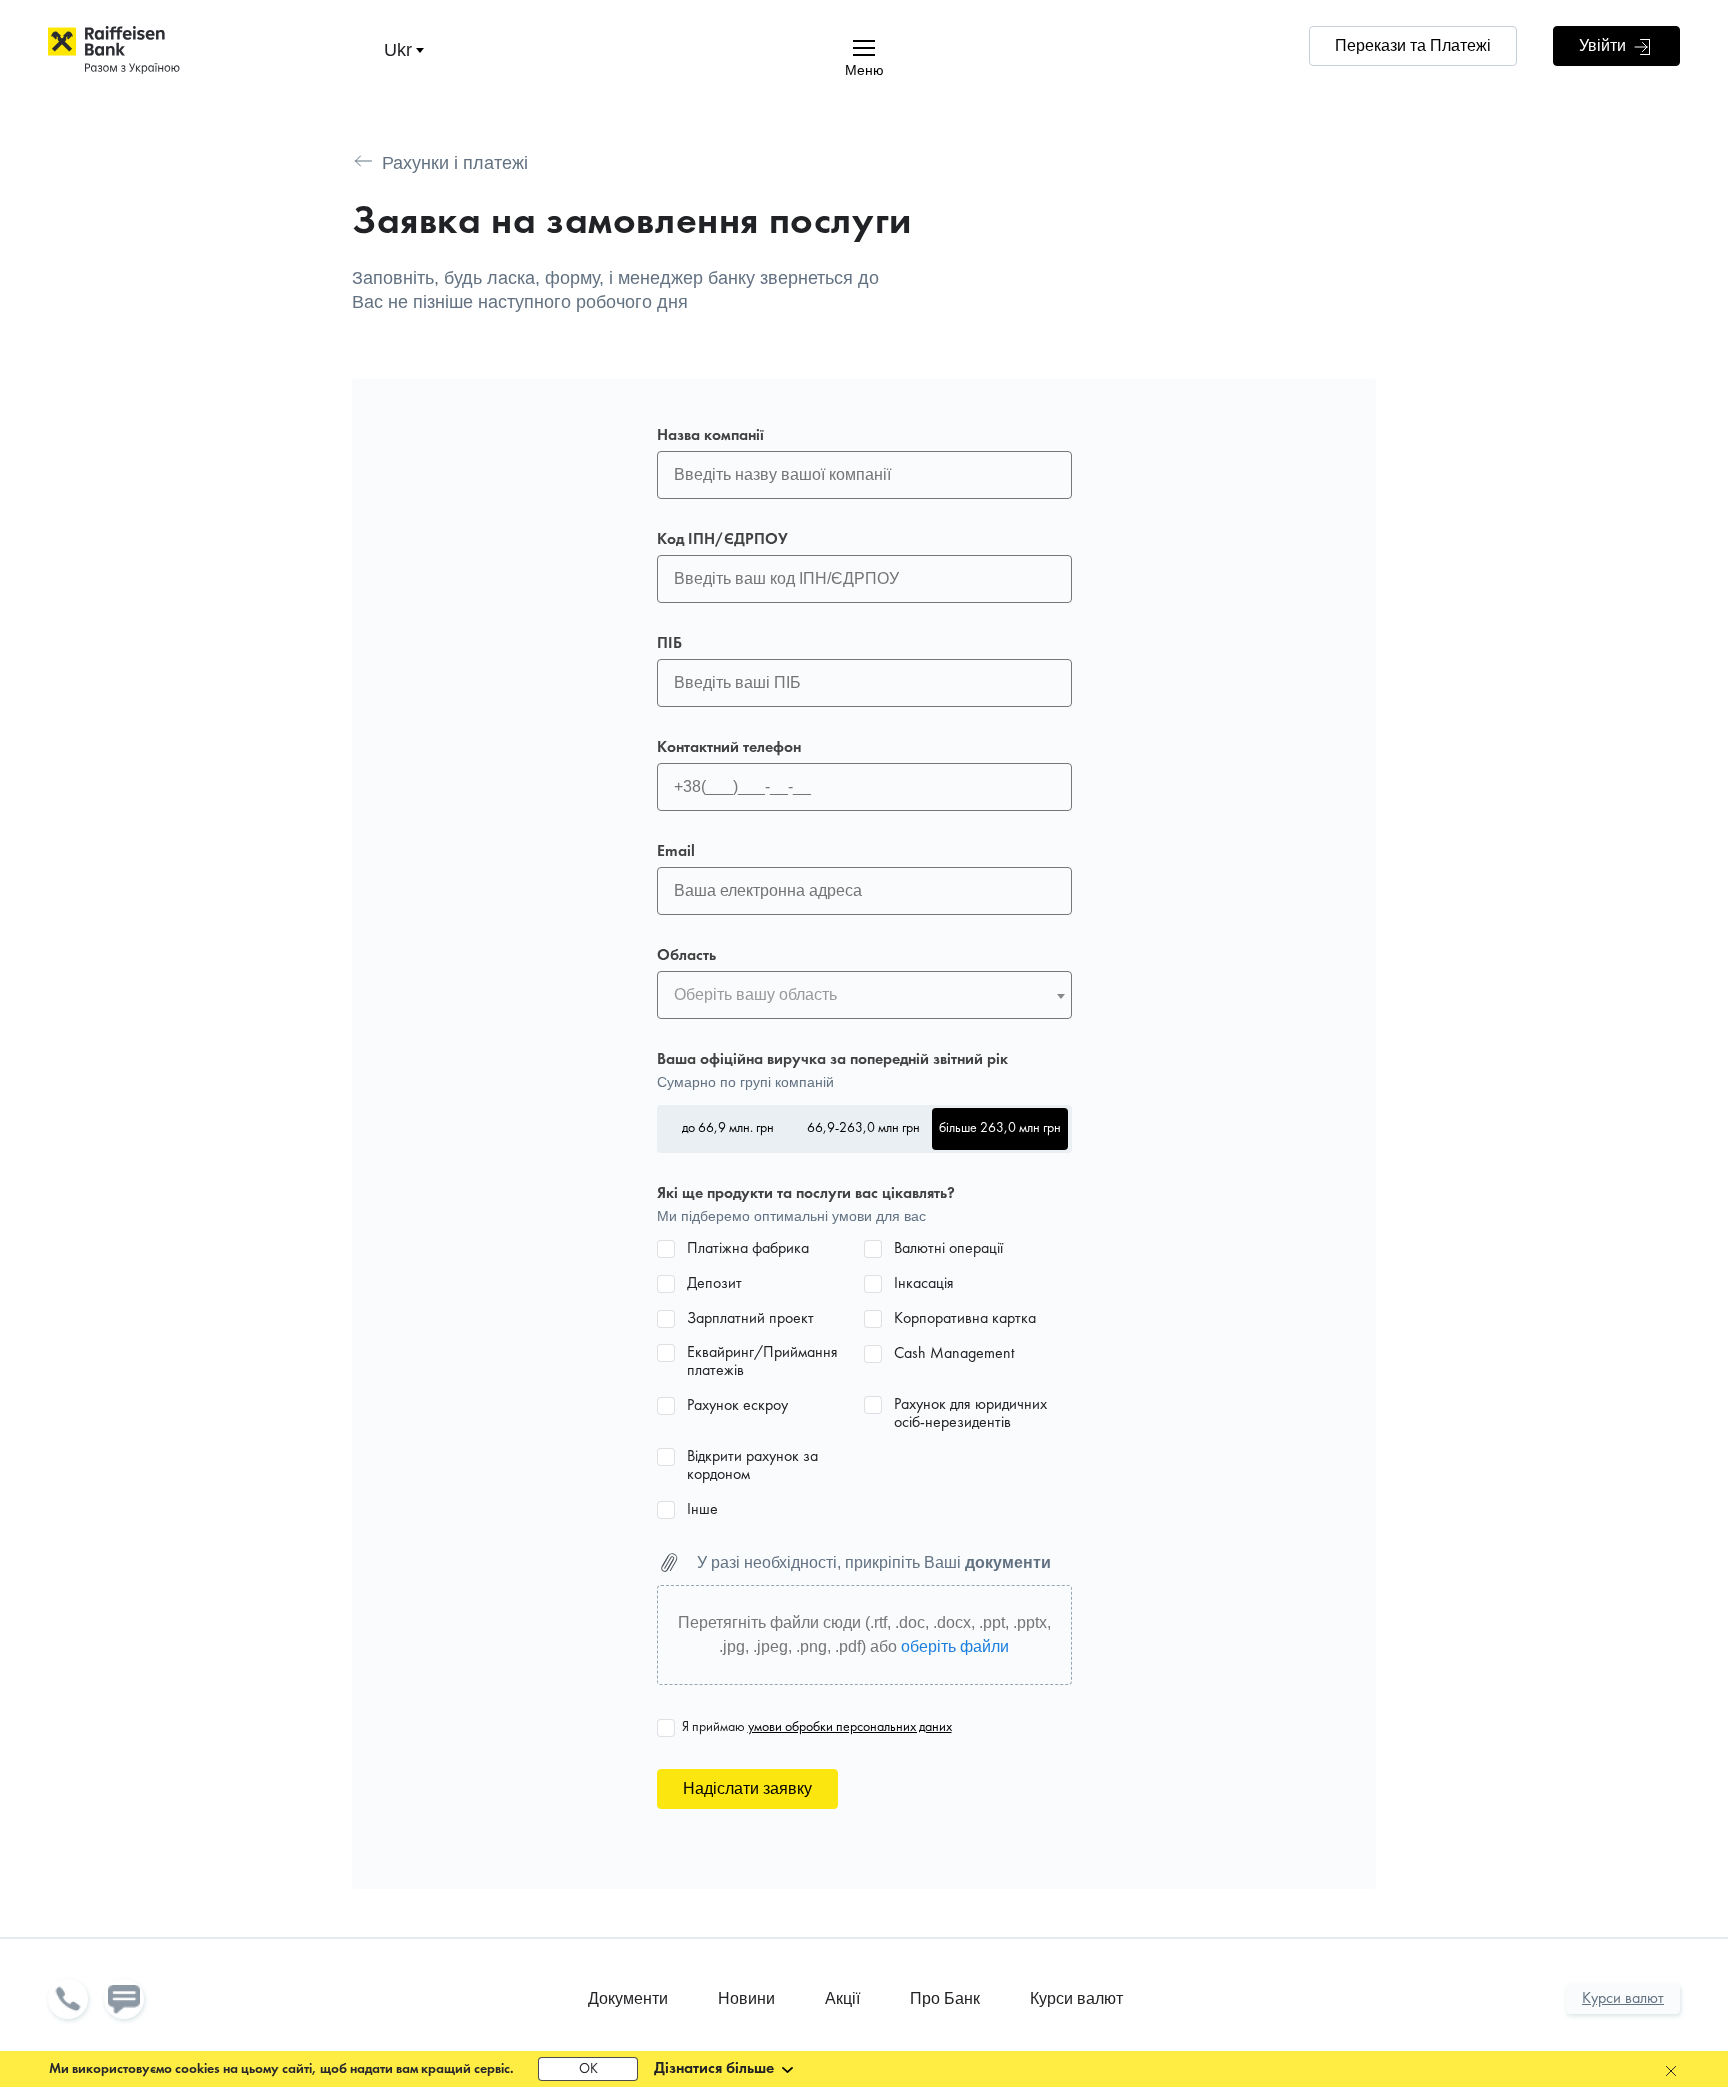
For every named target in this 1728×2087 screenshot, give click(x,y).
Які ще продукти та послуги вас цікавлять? (806, 1194)
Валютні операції (948, 1249)
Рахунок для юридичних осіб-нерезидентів (970, 1414)
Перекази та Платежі (1413, 45)
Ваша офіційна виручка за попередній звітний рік (832, 1060)
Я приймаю (817, 1727)
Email (676, 852)
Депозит (714, 1284)
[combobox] (864, 995)
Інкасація (924, 1284)
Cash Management (954, 1354)
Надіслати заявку (747, 1788)
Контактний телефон (729, 748)
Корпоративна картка (965, 1319)
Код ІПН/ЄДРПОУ (722, 540)
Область (686, 956)
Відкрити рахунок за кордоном (752, 1466)
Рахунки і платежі (455, 163)
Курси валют (1076, 1998)
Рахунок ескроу (737, 1406)
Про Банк (945, 1998)
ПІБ (669, 644)
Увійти (1604, 45)
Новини (746, 1998)
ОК (588, 2069)
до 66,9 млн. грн (728, 1128)
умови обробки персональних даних (850, 1727)
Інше (702, 1510)
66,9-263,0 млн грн (863, 1128)
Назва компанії (710, 436)
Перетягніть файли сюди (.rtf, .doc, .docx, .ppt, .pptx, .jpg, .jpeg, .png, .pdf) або (864, 1634)
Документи (628, 1998)
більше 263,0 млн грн (1000, 1128)
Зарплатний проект (750, 1319)
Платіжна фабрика (748, 1249)
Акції (842, 1998)
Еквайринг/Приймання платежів (762, 1362)
